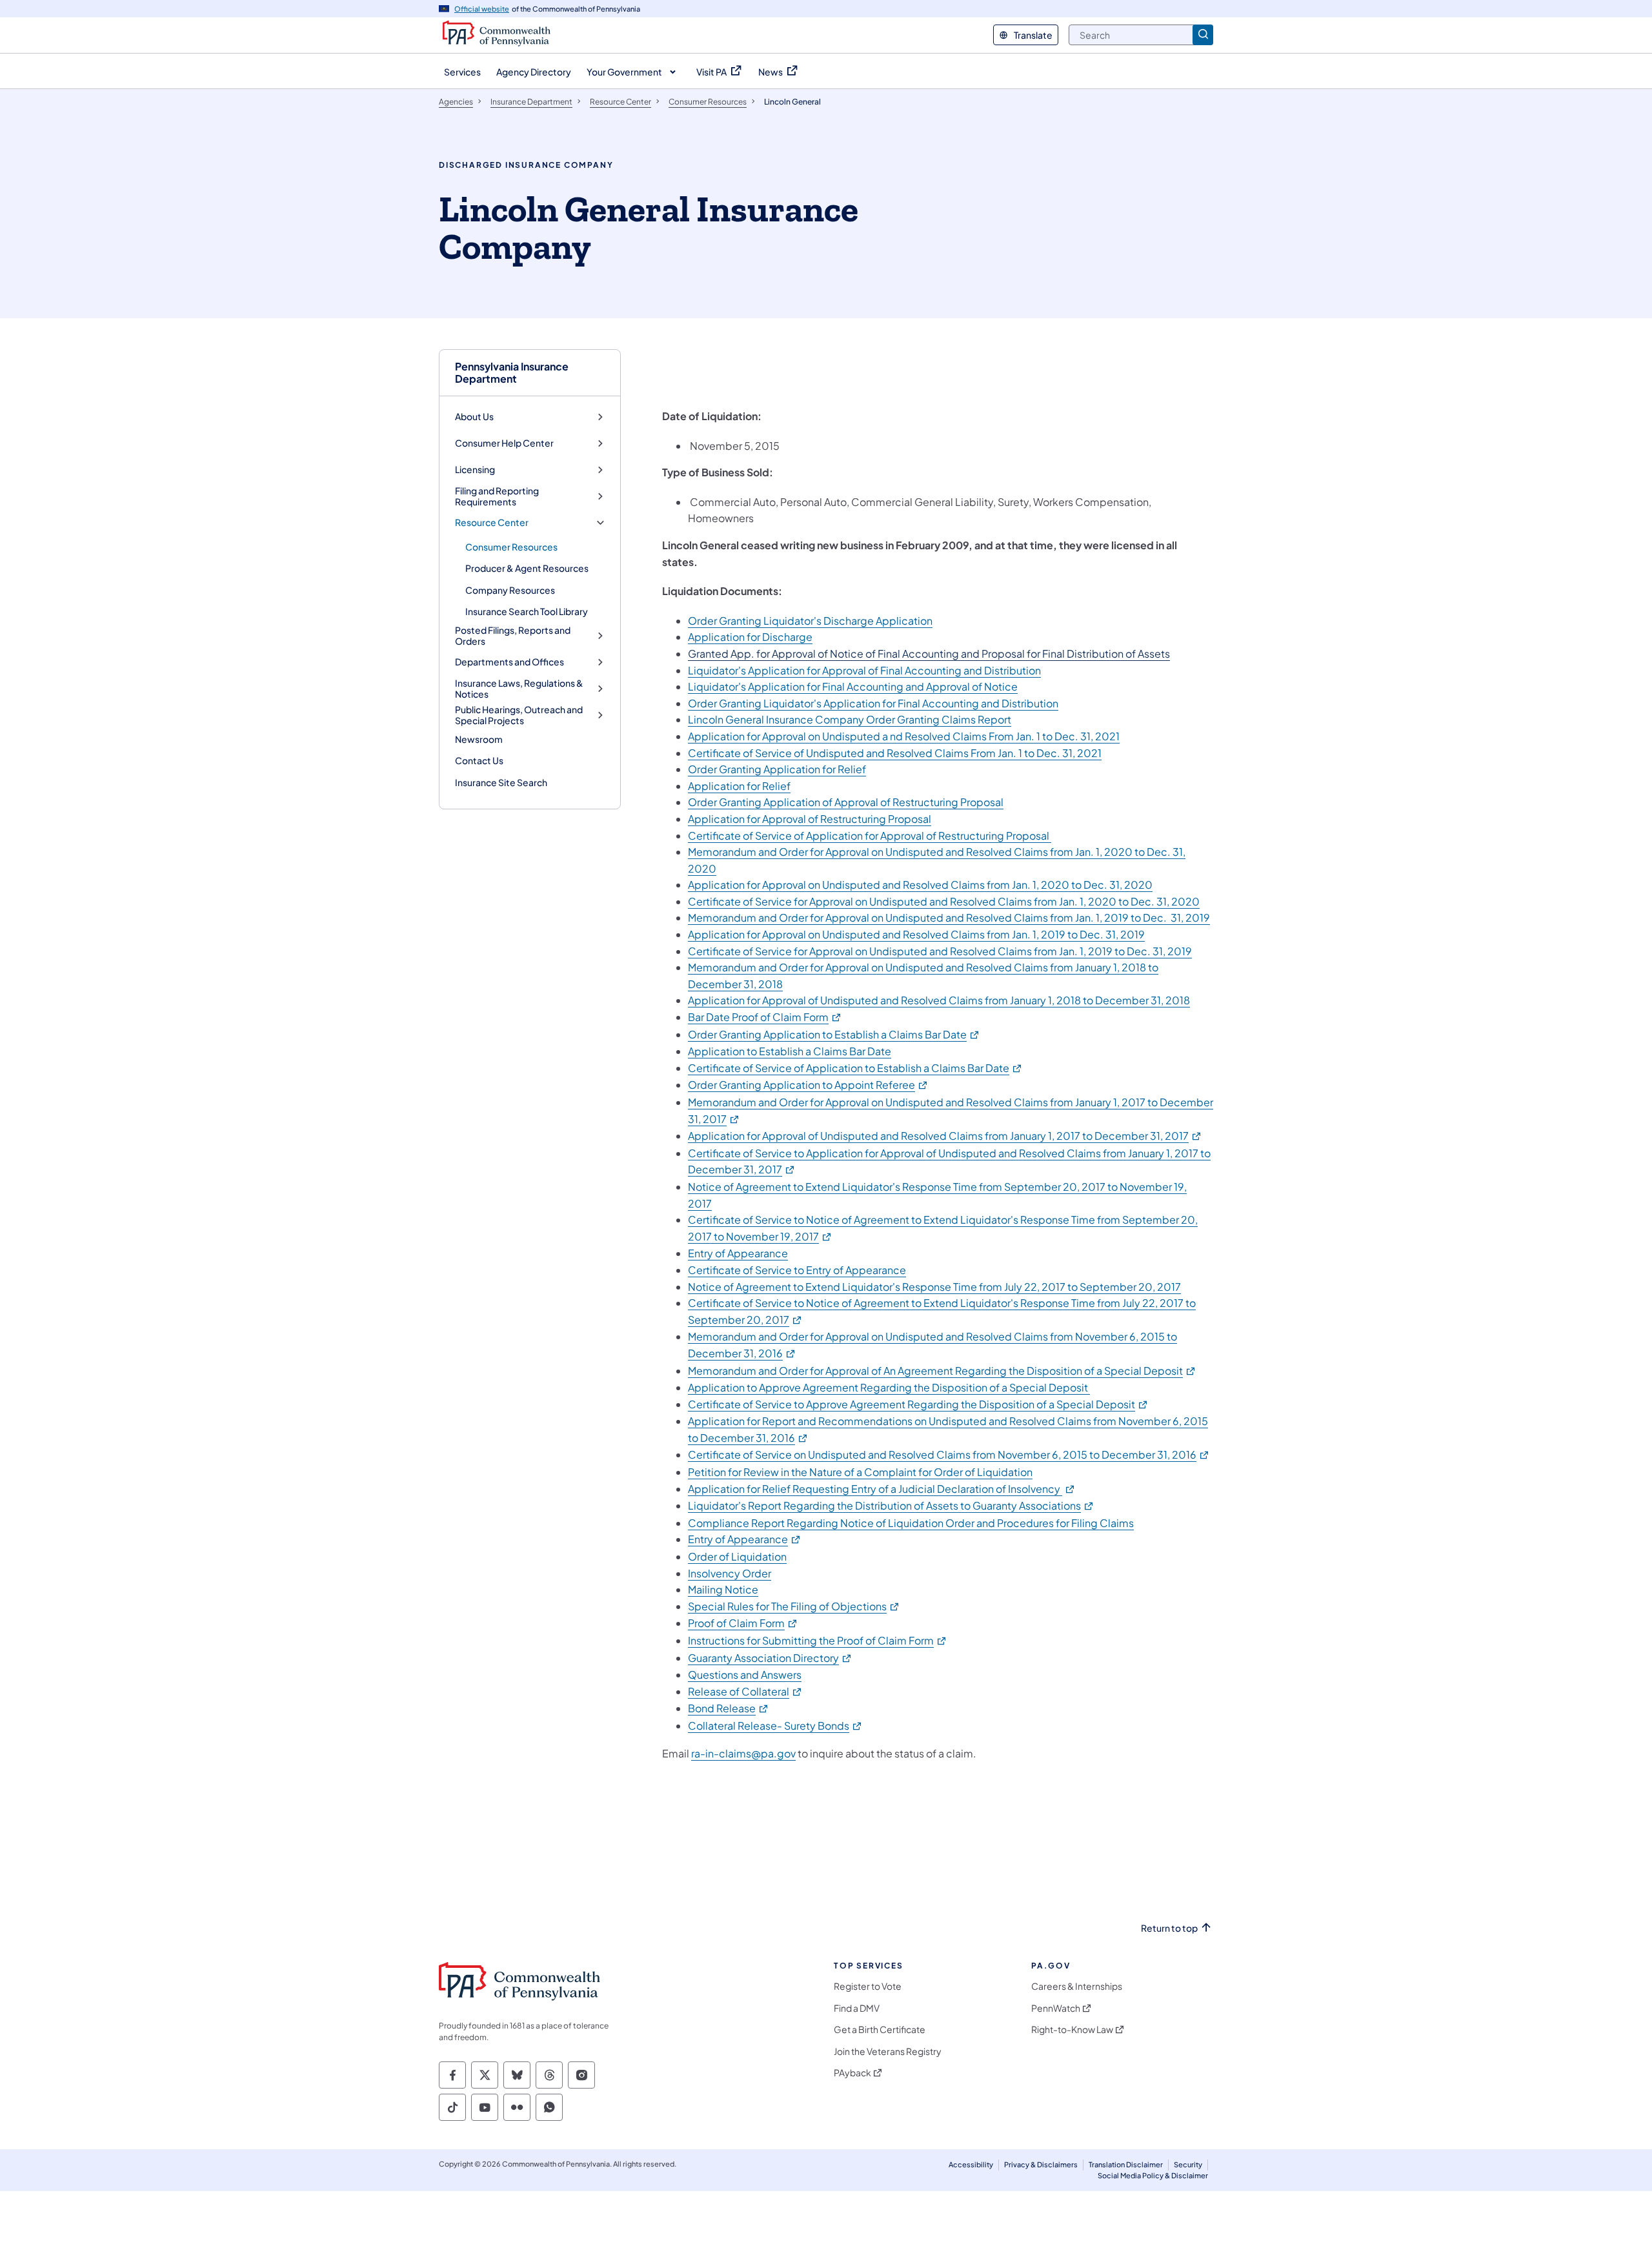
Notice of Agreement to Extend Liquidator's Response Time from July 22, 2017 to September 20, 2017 (934, 1287)
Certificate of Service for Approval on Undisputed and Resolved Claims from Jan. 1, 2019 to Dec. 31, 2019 (940, 951)
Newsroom (479, 739)
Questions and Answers (745, 1675)
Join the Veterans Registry (888, 2051)
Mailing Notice (723, 1589)
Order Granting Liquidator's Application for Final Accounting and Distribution (873, 703)
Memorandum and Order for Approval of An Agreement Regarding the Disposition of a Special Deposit (942, 1371)
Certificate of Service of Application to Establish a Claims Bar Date (855, 1068)
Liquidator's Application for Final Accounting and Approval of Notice (853, 686)
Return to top (1169, 1928)
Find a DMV (857, 2008)
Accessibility (971, 2164)
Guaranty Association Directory (770, 1658)
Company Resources (510, 590)
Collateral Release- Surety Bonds (775, 1726)
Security (1188, 2164)
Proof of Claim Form (743, 1623)
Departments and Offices (509, 662)
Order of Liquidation (737, 1556)
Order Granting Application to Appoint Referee (808, 1085)
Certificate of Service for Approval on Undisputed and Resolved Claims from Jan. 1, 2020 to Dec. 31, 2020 (944, 901)
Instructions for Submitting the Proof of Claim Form (818, 1640)
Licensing (475, 470)
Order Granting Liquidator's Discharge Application (810, 621)
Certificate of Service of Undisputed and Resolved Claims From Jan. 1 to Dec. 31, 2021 (895, 753)
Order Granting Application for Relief (777, 769)
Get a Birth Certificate (880, 2029)
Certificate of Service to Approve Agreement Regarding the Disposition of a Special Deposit (918, 1404)
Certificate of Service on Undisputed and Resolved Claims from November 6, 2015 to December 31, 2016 (949, 1454)
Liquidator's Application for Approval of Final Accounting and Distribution (864, 670)
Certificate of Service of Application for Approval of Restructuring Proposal (870, 835)
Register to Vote (868, 1986)
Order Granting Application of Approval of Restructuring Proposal (846, 802)
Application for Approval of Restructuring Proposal (810, 819)
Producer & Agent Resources (527, 568)
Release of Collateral (745, 1691)
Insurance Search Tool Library (527, 611)
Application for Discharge (750, 637)
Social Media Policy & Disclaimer (1153, 2175)
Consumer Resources (511, 547)
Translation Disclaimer (1126, 2164)
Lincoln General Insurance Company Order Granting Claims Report (850, 719)
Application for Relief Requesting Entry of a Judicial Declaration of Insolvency (882, 1489)
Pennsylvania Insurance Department (512, 372)
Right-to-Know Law (1072, 2029)
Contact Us (479, 760)
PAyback (852, 2073)
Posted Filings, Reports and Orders (513, 636)
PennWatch (1056, 2008)
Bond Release (729, 1708)
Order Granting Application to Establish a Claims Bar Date (834, 1034)
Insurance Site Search (501, 782)
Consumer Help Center (504, 443)
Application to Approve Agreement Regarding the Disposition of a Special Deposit (889, 1387)
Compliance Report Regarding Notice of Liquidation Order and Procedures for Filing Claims (911, 1523)
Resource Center (492, 522)
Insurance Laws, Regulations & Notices (519, 689)
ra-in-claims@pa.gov (743, 1753)
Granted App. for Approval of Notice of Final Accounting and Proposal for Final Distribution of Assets (929, 653)
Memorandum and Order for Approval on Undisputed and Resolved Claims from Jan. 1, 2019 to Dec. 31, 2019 (949, 917)
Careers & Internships (1077, 1986)
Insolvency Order (730, 1573)
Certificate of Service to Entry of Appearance (797, 1270)
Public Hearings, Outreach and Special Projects (519, 715)
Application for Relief (739, 786)
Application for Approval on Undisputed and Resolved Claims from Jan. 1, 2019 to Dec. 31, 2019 (916, 934)
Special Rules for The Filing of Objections (794, 1606)
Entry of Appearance (738, 1253)
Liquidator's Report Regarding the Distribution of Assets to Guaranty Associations (891, 1505)
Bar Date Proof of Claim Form (765, 1017)
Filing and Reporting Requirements (497, 497)
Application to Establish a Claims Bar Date (790, 1051)
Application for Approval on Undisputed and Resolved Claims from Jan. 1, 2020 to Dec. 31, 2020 (920, 885)
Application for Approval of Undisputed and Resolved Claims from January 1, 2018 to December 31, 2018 (939, 1000)
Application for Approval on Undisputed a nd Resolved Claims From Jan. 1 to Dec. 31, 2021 (904, 736)
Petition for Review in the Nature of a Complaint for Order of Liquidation (860, 1472)
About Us (474, 417)
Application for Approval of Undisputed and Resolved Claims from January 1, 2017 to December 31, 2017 (945, 1136)
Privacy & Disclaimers (1041, 2164)
